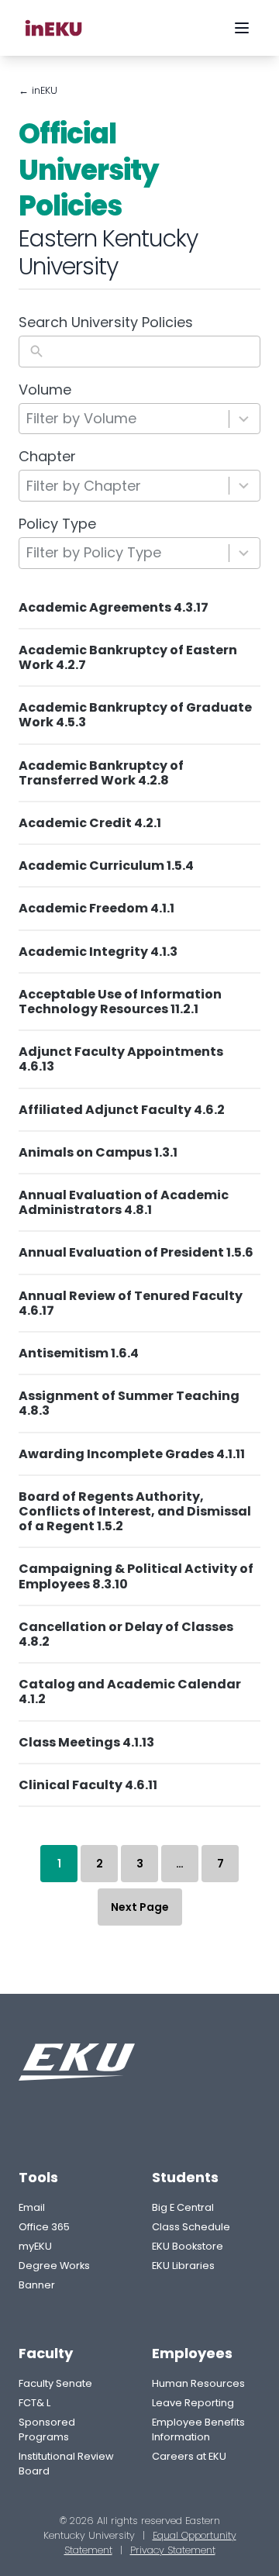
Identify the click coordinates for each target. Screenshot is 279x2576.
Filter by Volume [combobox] (81, 418)
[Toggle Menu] (242, 28)
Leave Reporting (193, 2403)
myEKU (35, 2246)
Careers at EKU (189, 2456)
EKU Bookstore (188, 2246)
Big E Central (183, 2207)
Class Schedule (191, 2227)
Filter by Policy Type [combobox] (94, 552)
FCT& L (34, 2403)
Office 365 (44, 2227)
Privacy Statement (173, 2550)
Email (32, 2207)
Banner (37, 2285)
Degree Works (54, 2266)
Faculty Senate (55, 2383)
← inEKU (38, 90)
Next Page (140, 1907)
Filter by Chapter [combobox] (84, 486)
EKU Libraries (183, 2266)
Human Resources (198, 2383)
